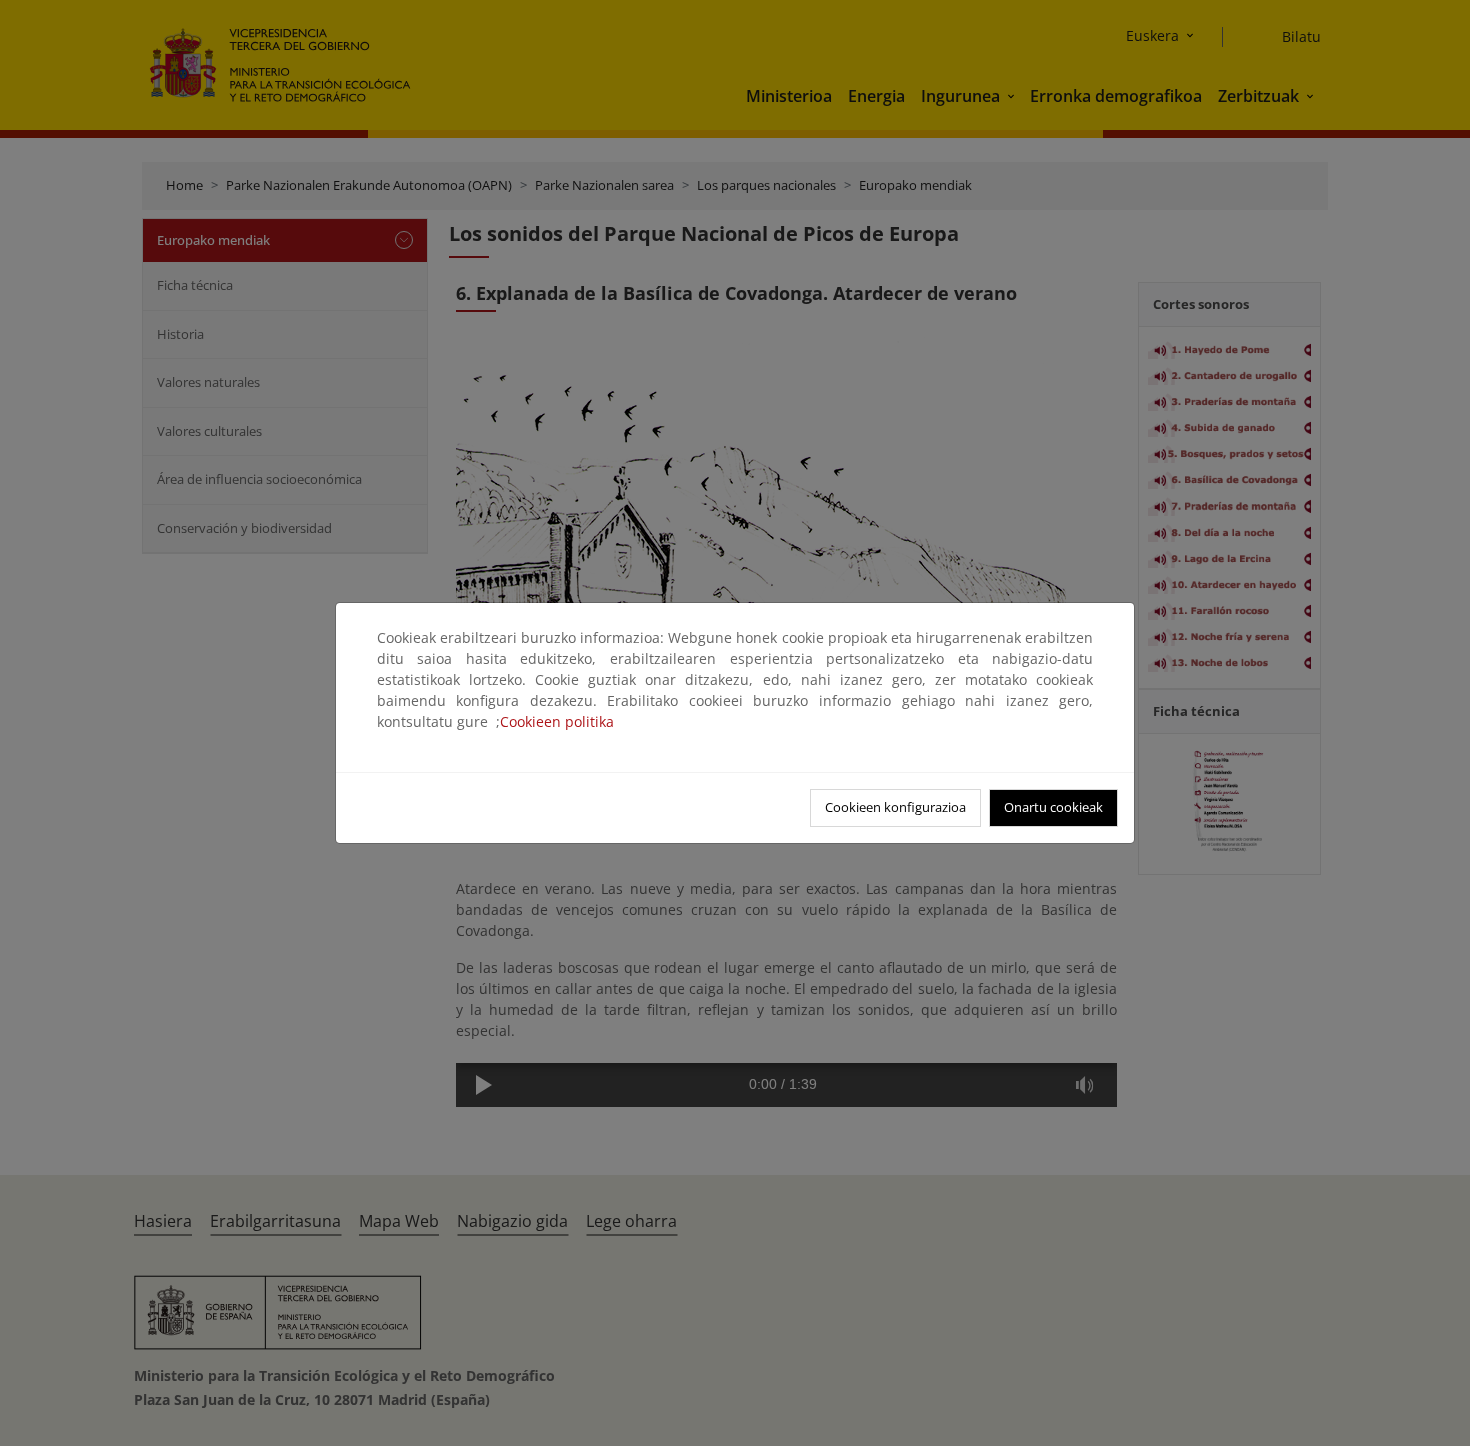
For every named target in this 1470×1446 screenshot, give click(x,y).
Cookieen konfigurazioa (895, 807)
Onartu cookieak (1053, 807)
